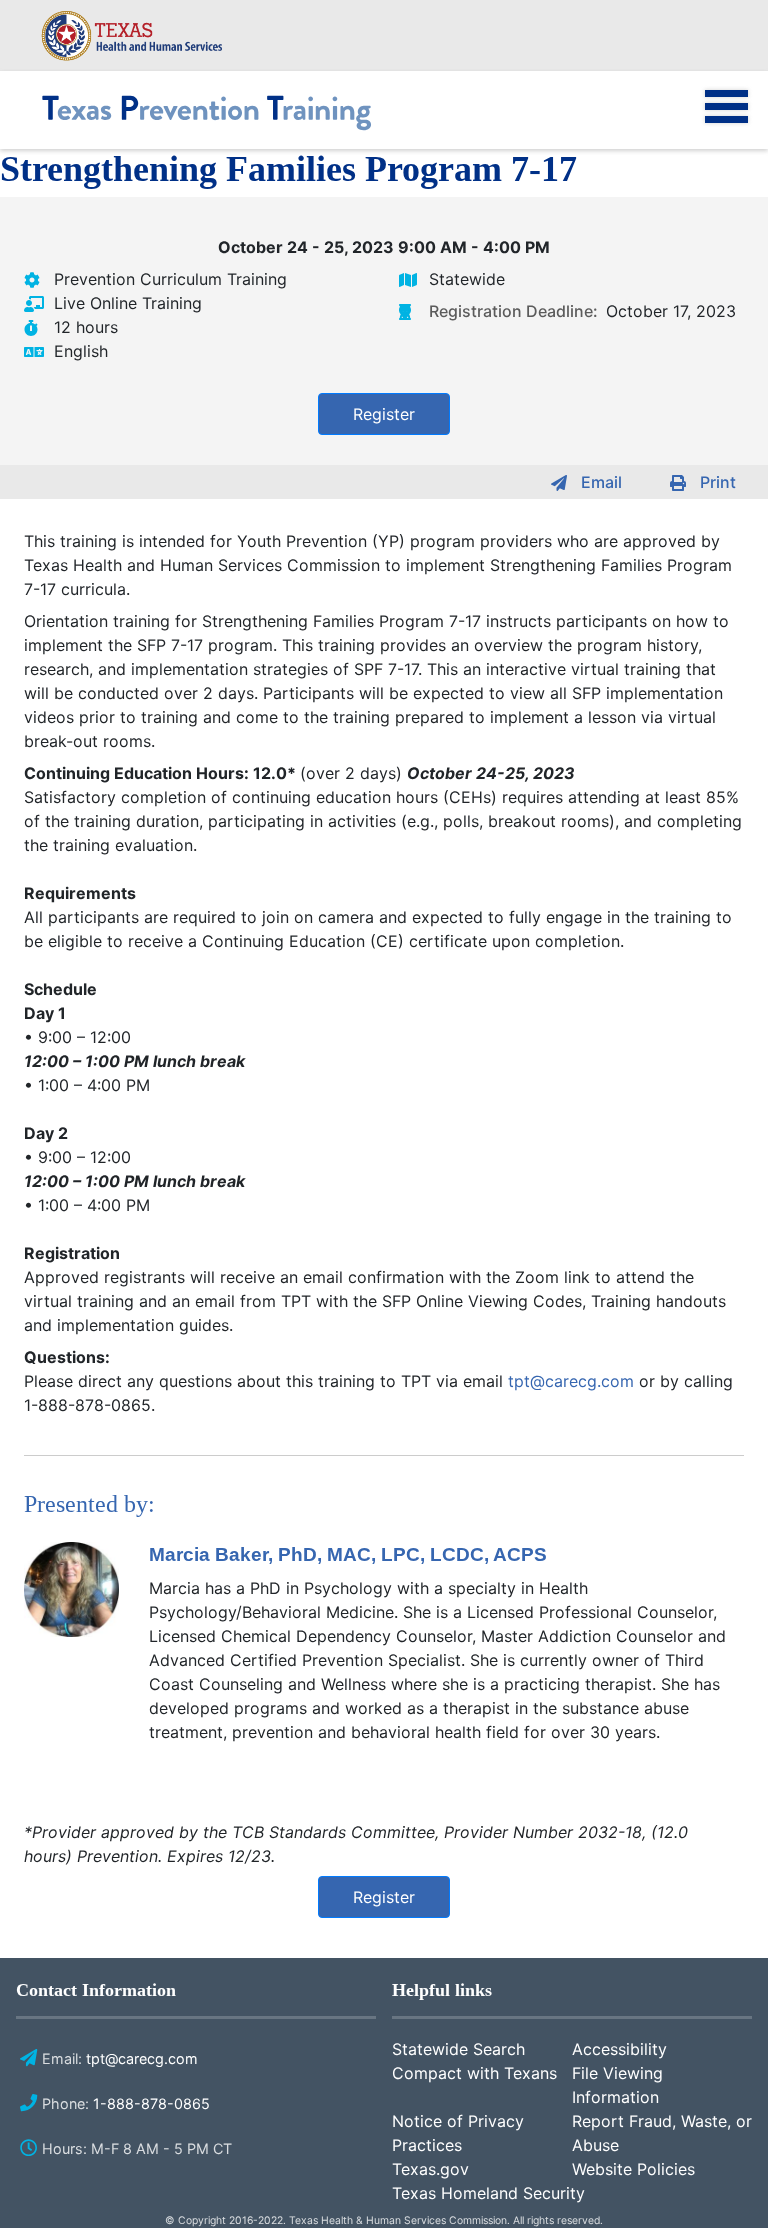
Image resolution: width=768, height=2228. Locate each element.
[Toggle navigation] (713, 120)
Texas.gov (430, 2169)
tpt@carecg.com (571, 1381)
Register (384, 414)
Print (718, 482)
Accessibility (619, 2049)
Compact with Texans (474, 2073)
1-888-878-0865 (151, 2103)
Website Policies (633, 2169)
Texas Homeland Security (488, 2193)
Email (601, 482)
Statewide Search (458, 2049)
